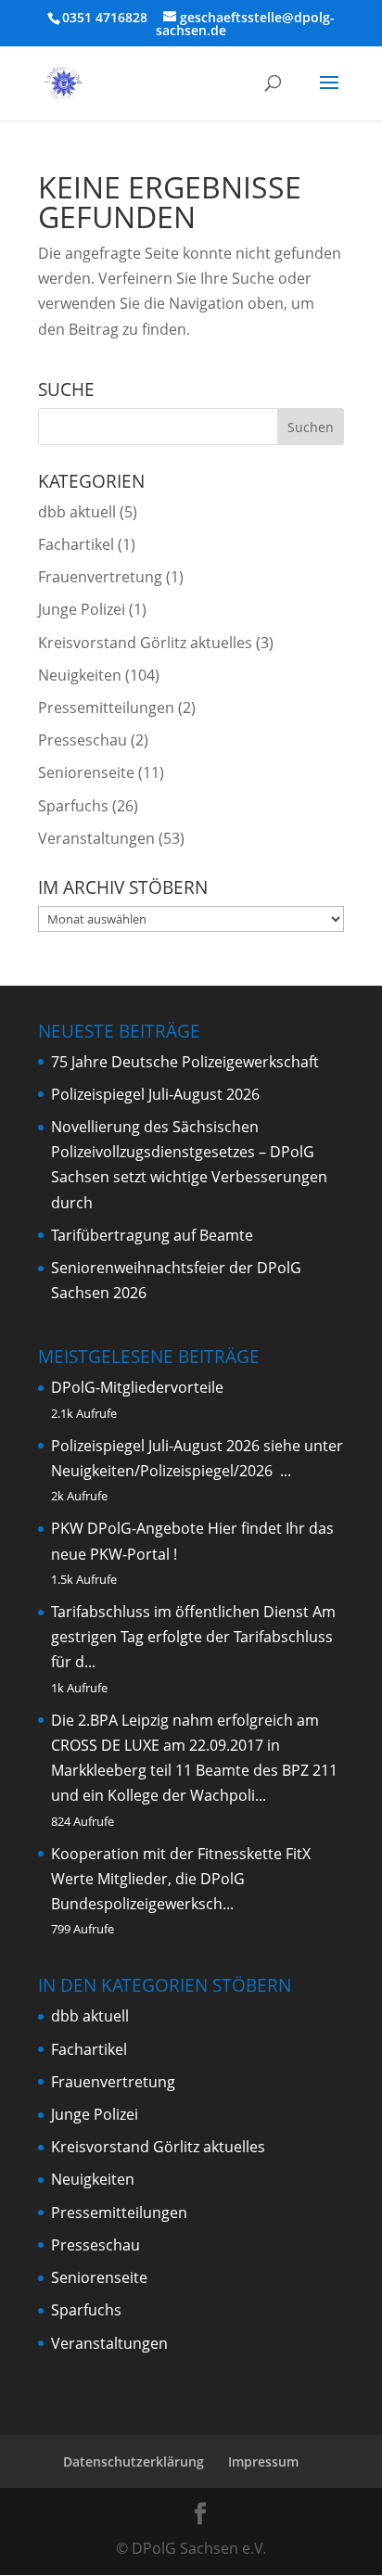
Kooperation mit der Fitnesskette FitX (181, 1854)
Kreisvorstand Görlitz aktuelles (145, 643)
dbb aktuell (77, 512)
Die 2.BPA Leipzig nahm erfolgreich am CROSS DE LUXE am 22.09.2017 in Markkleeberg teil (185, 1745)
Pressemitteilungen (106, 708)
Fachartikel (76, 544)
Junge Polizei (82, 609)
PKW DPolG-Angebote (127, 1528)
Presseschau (83, 740)
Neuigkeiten (80, 675)
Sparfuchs (73, 806)
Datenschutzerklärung (134, 2461)
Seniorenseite (86, 772)
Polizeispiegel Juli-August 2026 (155, 1094)
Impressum (263, 2461)
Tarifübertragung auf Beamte (152, 1235)
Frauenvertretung (100, 577)
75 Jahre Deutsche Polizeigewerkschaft (185, 1062)
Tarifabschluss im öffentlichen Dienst (180, 1612)
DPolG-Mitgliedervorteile (137, 1387)
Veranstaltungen (96, 838)
